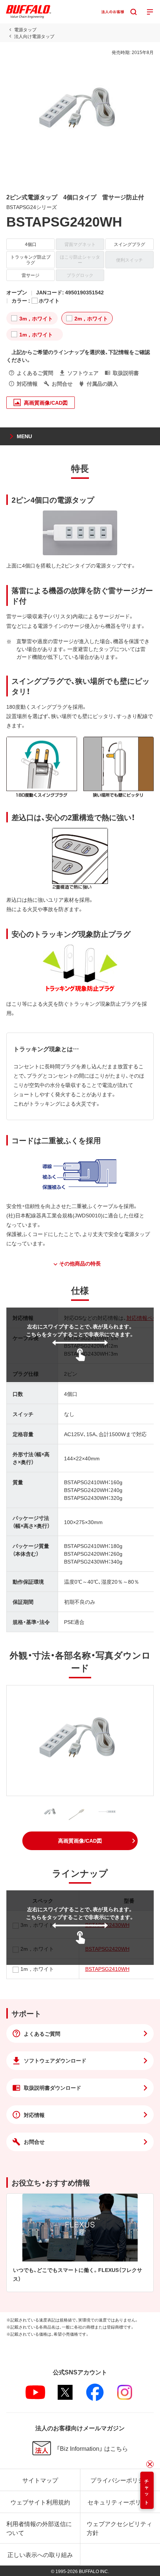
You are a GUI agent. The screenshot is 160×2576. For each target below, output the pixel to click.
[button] (80, 1841)
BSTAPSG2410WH (107, 1969)
